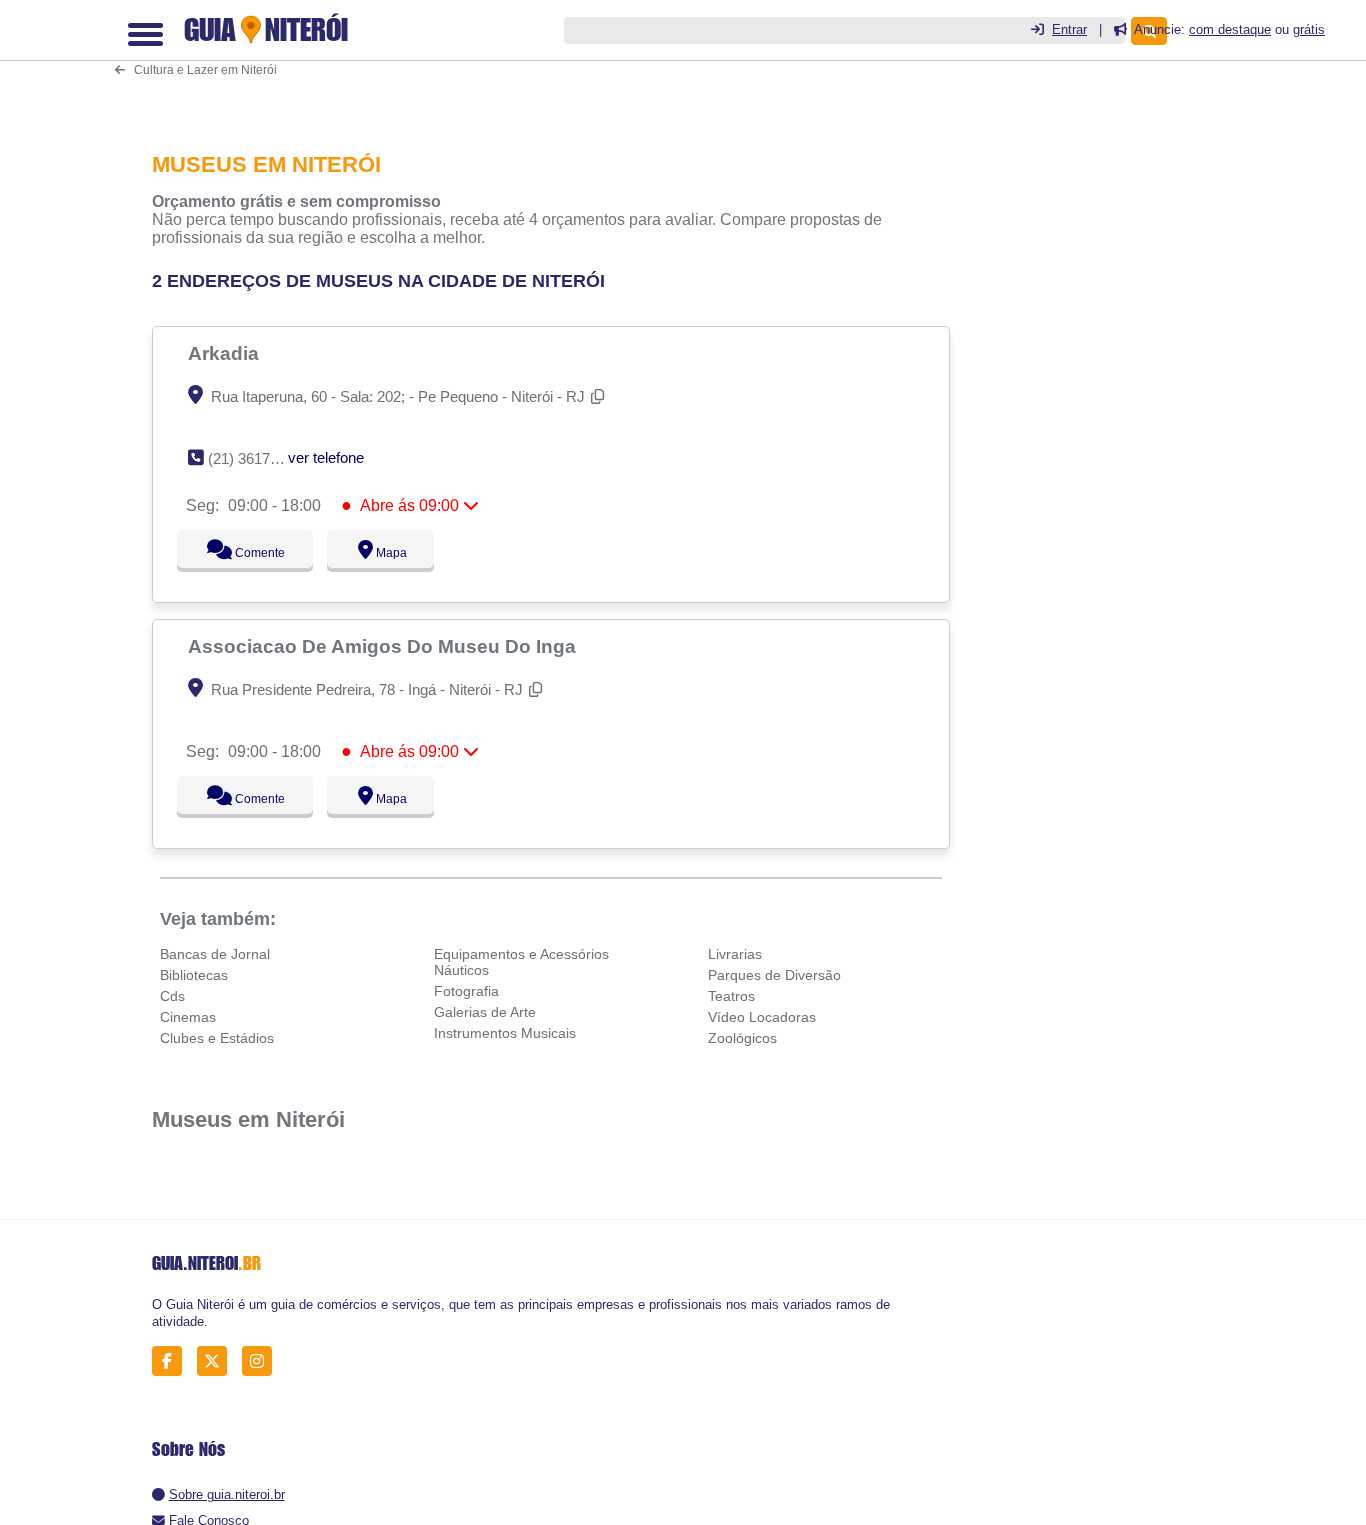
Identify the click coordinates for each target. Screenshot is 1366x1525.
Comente (246, 553)
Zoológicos (742, 1038)
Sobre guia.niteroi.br (227, 1494)
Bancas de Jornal (215, 954)
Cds (172, 996)
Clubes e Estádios (217, 1038)
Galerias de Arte (485, 1012)
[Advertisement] (557, 61)
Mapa (386, 553)
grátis (1309, 29)
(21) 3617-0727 (257, 458)
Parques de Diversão (774, 975)
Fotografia (466, 991)
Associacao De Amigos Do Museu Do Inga (384, 646)
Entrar (1069, 29)
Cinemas (188, 1017)
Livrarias (735, 954)
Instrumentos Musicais (505, 1033)
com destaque (1230, 29)
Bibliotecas (194, 975)
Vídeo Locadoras (762, 1017)
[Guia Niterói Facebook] (172, 1361)
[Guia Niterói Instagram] (262, 1361)
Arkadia (226, 353)
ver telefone (326, 457)
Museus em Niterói (248, 1119)
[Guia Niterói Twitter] (217, 1361)
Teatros (731, 996)
